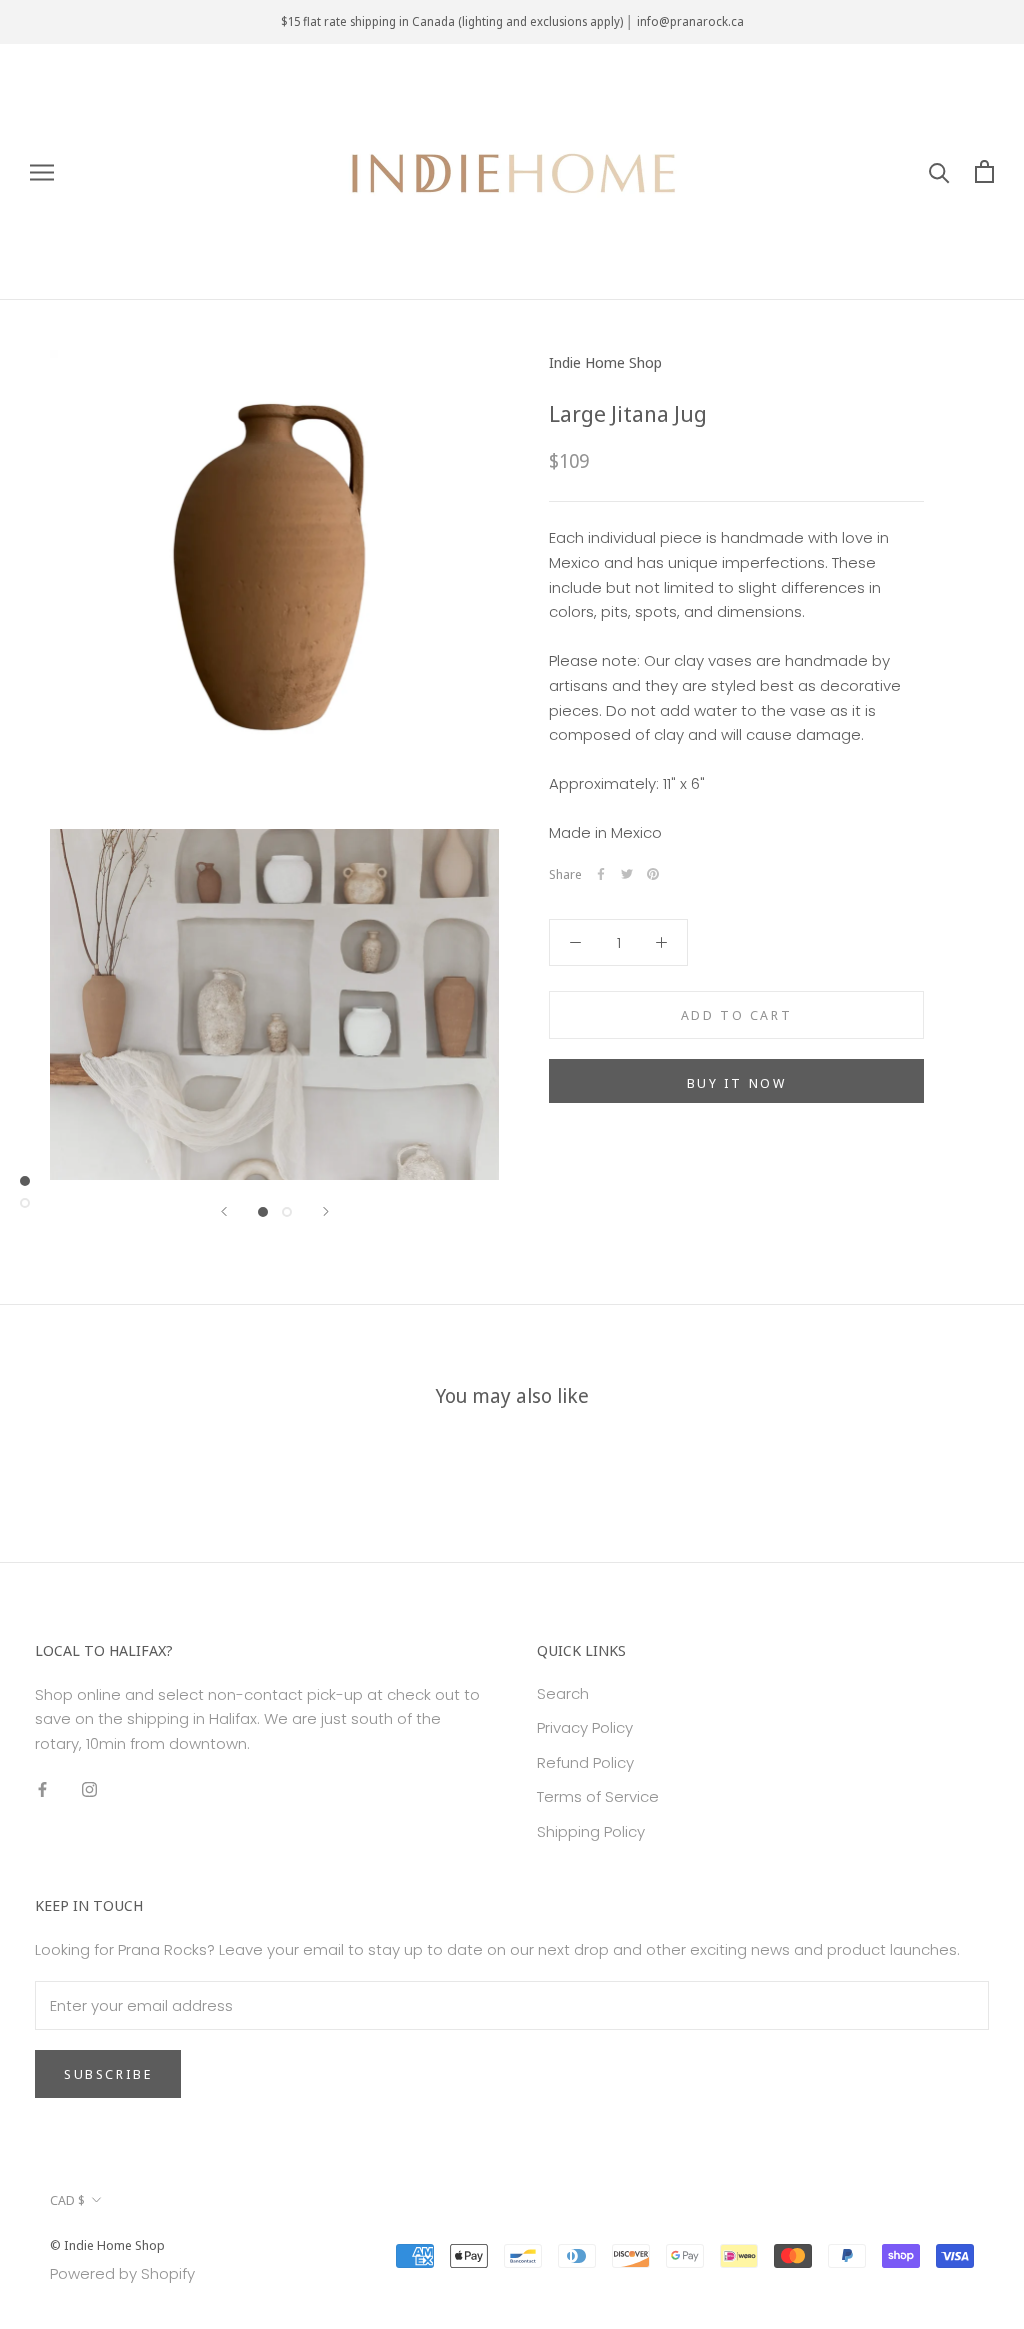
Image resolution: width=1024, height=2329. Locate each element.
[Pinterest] (653, 874)
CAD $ (67, 2200)
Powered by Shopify (122, 2273)
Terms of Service (598, 1796)
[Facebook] (601, 874)
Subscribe (108, 2074)
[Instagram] (89, 1789)
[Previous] (224, 1211)
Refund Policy (585, 1762)
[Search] (939, 171)
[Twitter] (627, 874)
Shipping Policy (591, 1831)
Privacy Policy (585, 1727)
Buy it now (737, 1083)
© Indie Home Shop (107, 2245)
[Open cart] (984, 171)
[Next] (326, 1211)
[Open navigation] (42, 171)
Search (563, 1693)
